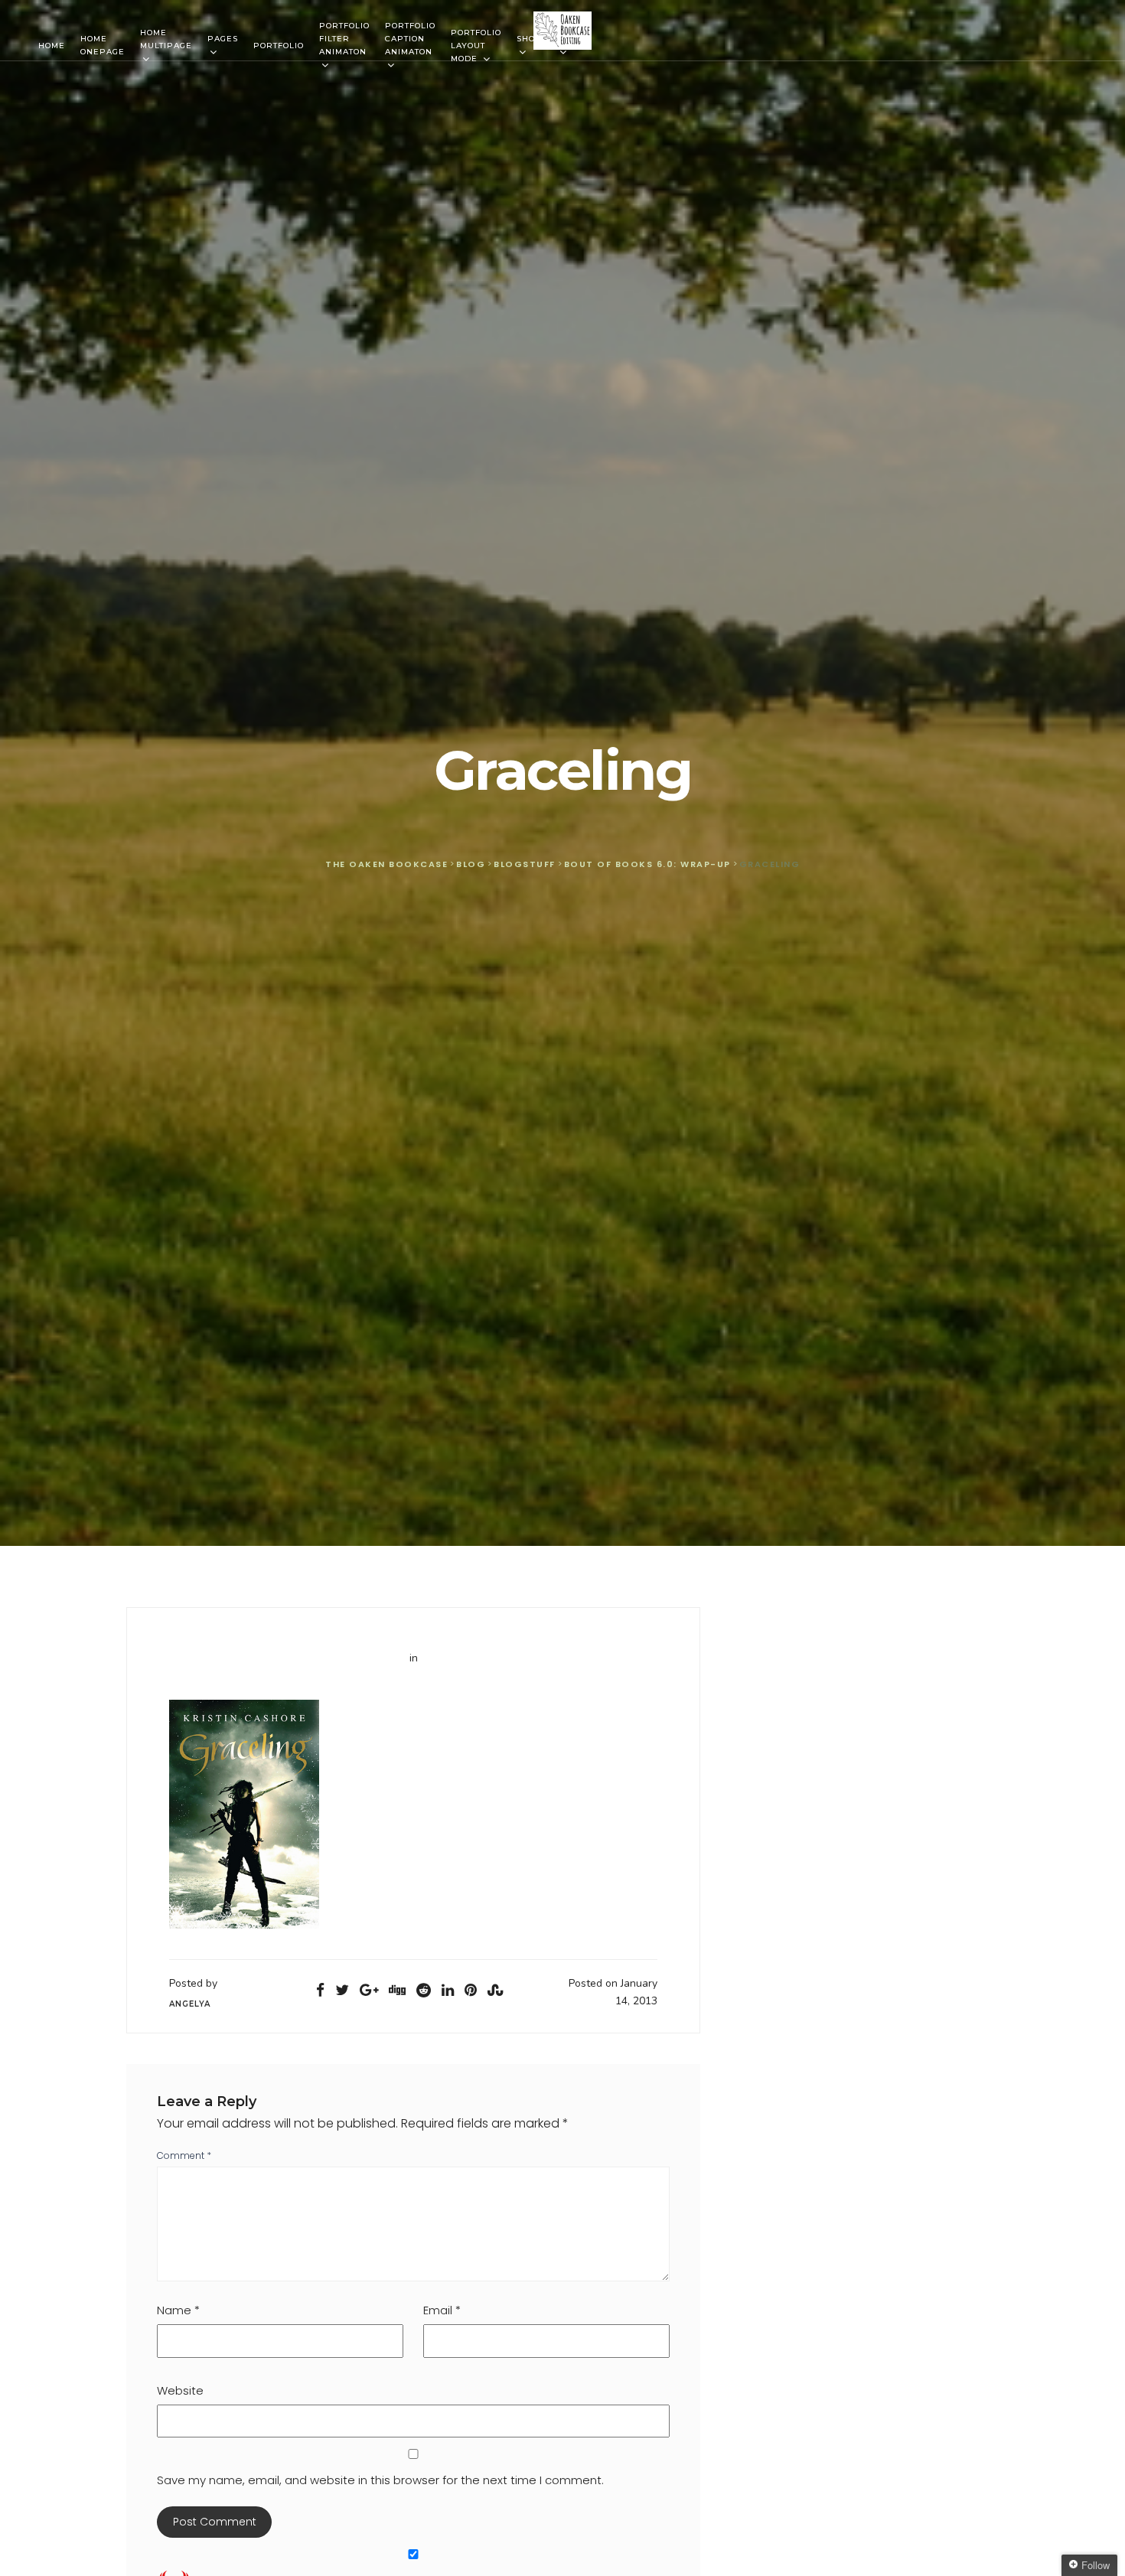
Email (442, 2310)
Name (178, 2310)
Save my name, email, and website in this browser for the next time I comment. (380, 2480)
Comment (184, 2155)
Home (52, 46)
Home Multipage (166, 39)
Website (180, 2390)
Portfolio (279, 46)
